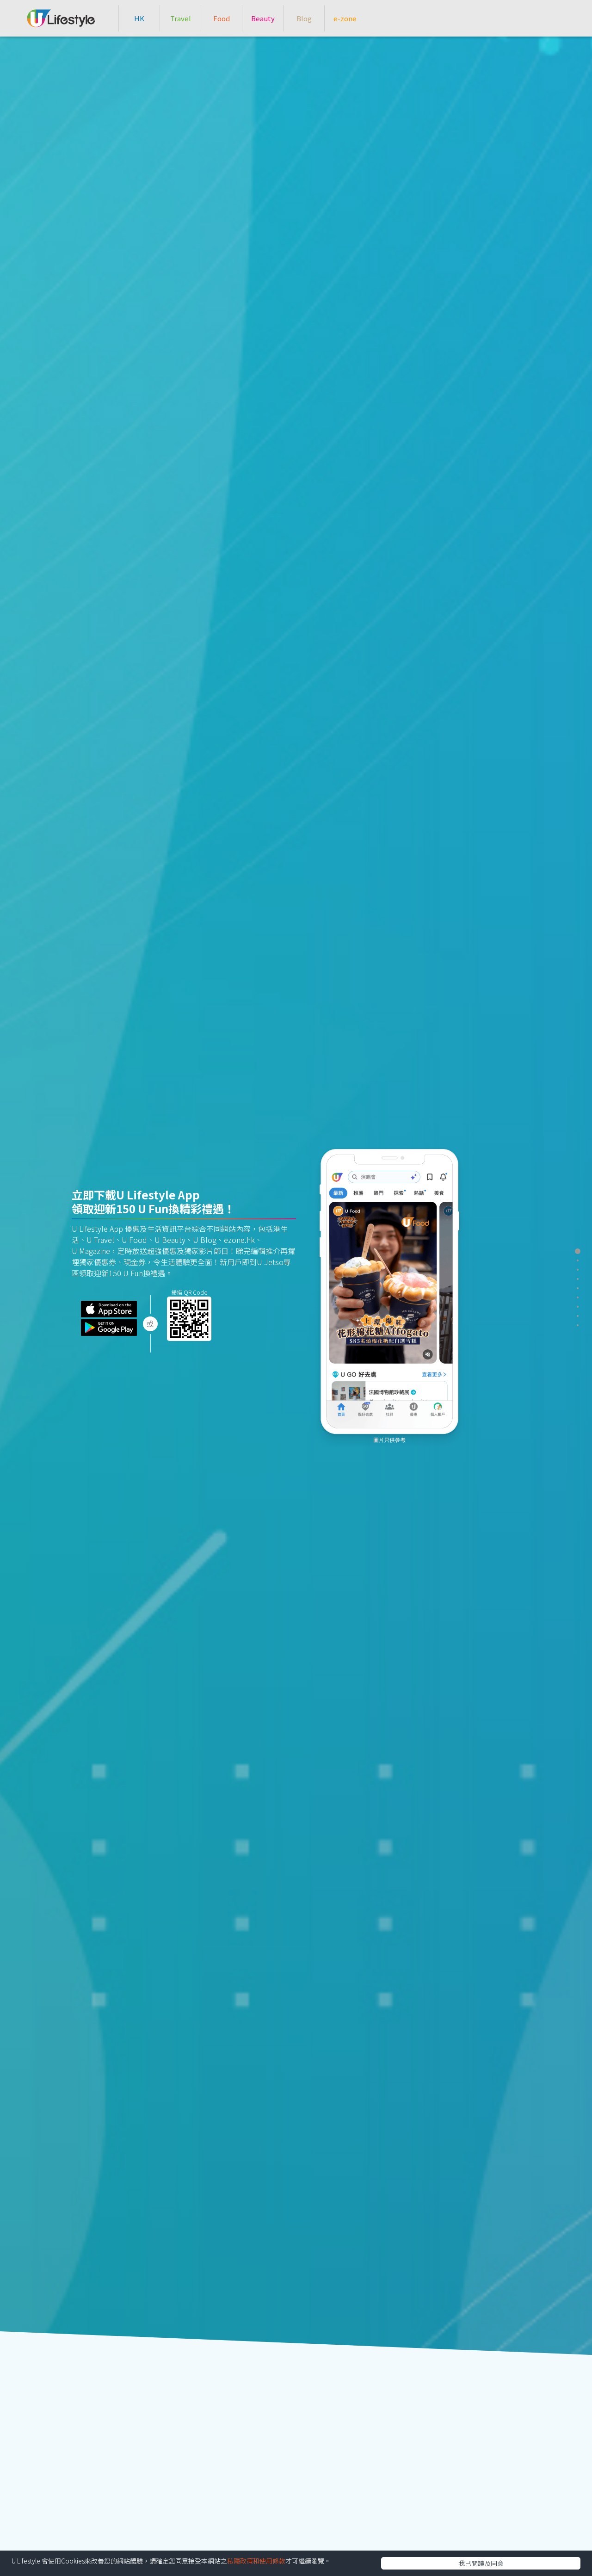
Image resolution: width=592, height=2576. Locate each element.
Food (222, 18)
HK (139, 18)
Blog (304, 18)
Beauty (263, 18)
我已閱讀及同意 (481, 2563)
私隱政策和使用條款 (256, 2561)
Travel (181, 18)
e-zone (345, 18)
